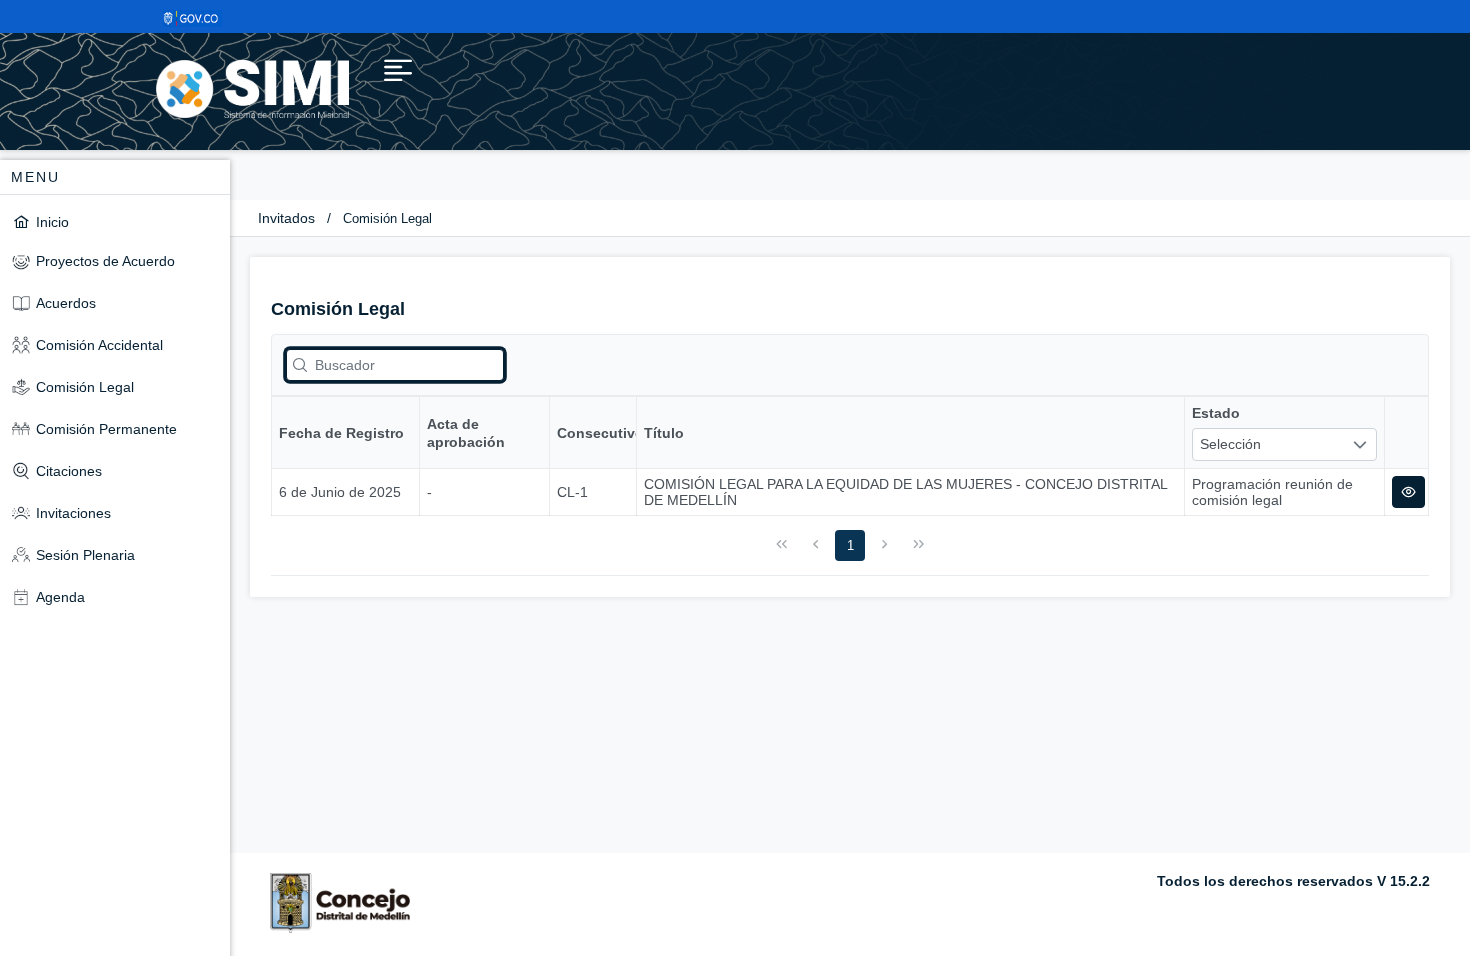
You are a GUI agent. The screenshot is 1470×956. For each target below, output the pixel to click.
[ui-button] (1408, 492)
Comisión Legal (387, 218)
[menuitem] (115, 221)
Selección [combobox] (1230, 444)
